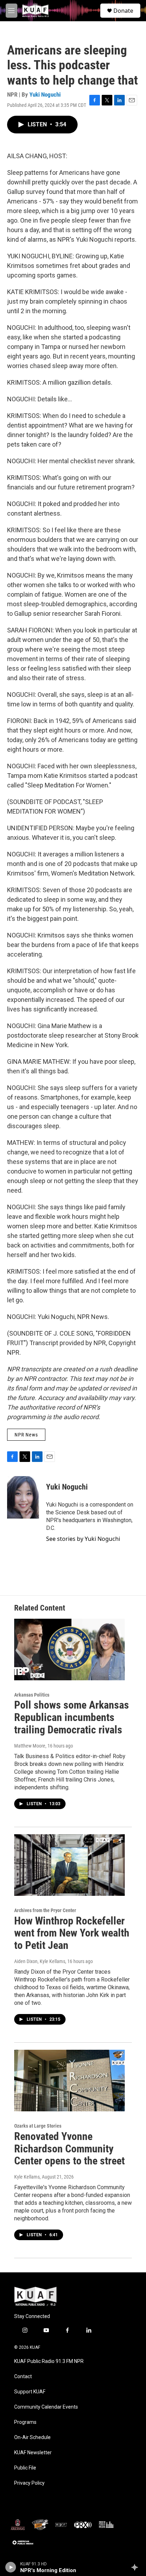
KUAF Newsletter (33, 2453)
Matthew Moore (30, 1746)
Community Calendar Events (46, 2407)
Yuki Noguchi (45, 94)
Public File (25, 2468)
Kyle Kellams (27, 2177)
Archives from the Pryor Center (45, 1910)
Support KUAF (30, 2392)
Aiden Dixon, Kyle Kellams (40, 1961)
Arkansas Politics (32, 1695)
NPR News (26, 1435)
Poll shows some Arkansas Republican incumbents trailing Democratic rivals (72, 1717)
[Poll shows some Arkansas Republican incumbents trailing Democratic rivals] (69, 1650)
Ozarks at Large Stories (38, 2126)
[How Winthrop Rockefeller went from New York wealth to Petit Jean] (69, 1865)
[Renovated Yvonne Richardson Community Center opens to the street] (69, 2081)
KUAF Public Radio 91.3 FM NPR (49, 2361)
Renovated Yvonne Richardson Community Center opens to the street (69, 2149)
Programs (25, 2422)
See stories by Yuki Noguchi (83, 1539)
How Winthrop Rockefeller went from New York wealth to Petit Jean (72, 1933)
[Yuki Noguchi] (23, 1497)
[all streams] (137, 2567)
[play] (11, 2567)
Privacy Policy (29, 2483)
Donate (123, 11)
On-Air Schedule (32, 2437)
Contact (23, 2377)
